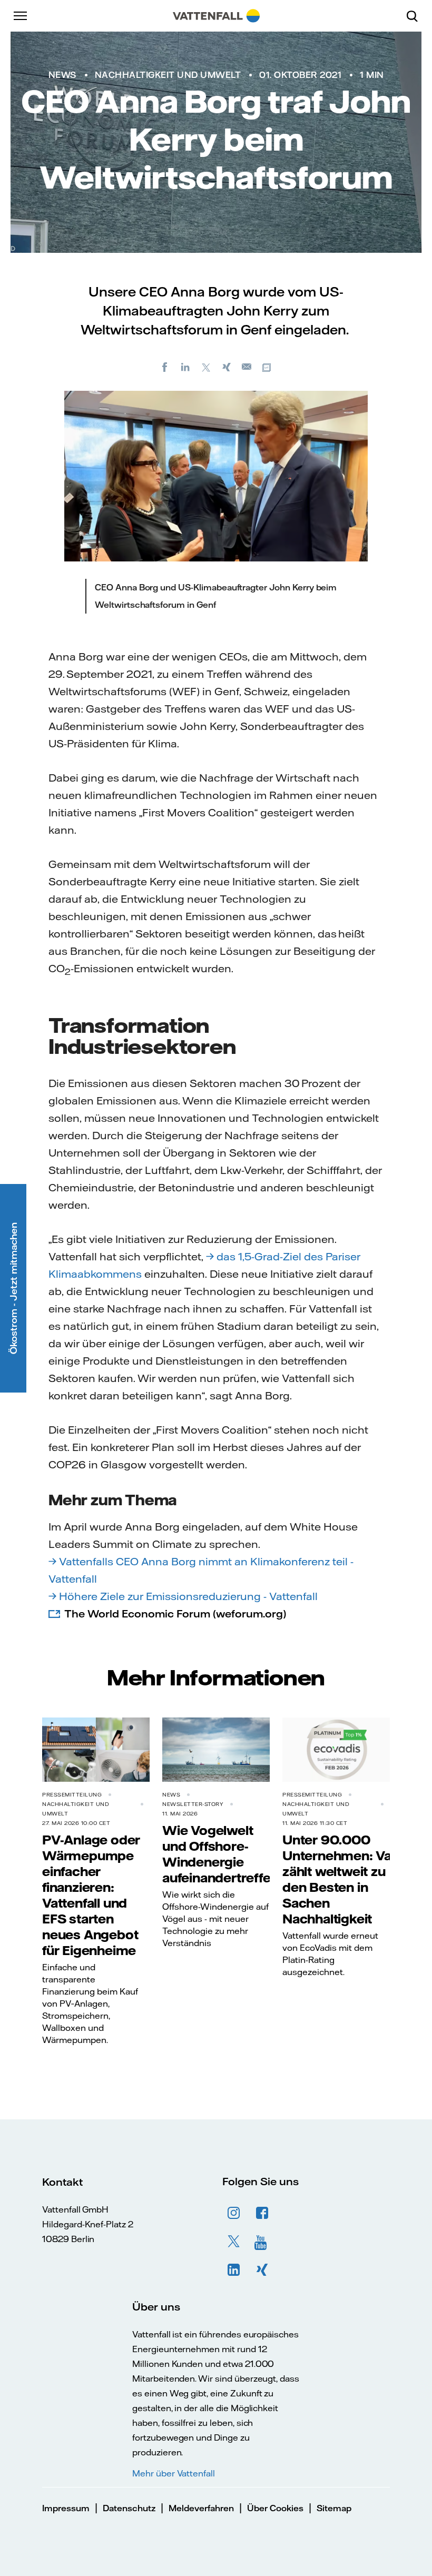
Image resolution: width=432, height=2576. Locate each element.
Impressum (66, 2508)
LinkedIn (234, 2270)
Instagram (234, 2213)
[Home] (216, 16)
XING (262, 2270)
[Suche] (416, 16)
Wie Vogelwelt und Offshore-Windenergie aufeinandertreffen (220, 1854)
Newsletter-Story (193, 1804)
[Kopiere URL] (268, 367)
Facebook (262, 2213)
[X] (206, 367)
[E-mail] (247, 367)
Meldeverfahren (201, 2508)
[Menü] (21, 16)
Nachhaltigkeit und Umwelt (168, 75)
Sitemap (334, 2508)
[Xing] (227, 367)
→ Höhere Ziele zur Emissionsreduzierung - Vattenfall (183, 1596)
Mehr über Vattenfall (174, 2473)
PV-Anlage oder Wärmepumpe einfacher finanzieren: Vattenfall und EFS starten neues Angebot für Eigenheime (91, 1895)
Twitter (234, 2242)
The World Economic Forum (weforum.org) (175, 1613)
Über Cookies (275, 2508)
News (62, 75)
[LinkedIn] (185, 367)
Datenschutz (129, 2508)
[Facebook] (165, 367)
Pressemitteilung (72, 1795)
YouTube (262, 2242)
